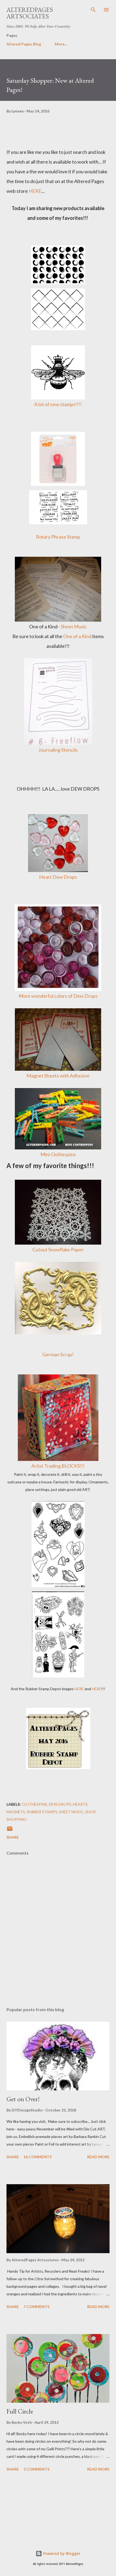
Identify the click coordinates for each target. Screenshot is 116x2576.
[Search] (93, 10)
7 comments (36, 2307)
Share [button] (13, 1837)
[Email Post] (10, 1830)
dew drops (60, 1804)
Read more (98, 2157)
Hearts (80, 1804)
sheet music (71, 1812)
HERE (35, 191)
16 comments (37, 2157)
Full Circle (20, 2411)
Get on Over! (23, 2099)
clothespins (34, 1804)
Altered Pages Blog (24, 44)
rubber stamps (42, 1812)
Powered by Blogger (61, 2553)
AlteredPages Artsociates (30, 13)
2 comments (36, 2469)
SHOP (90, 1812)
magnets (16, 1812)
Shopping (16, 1819)
